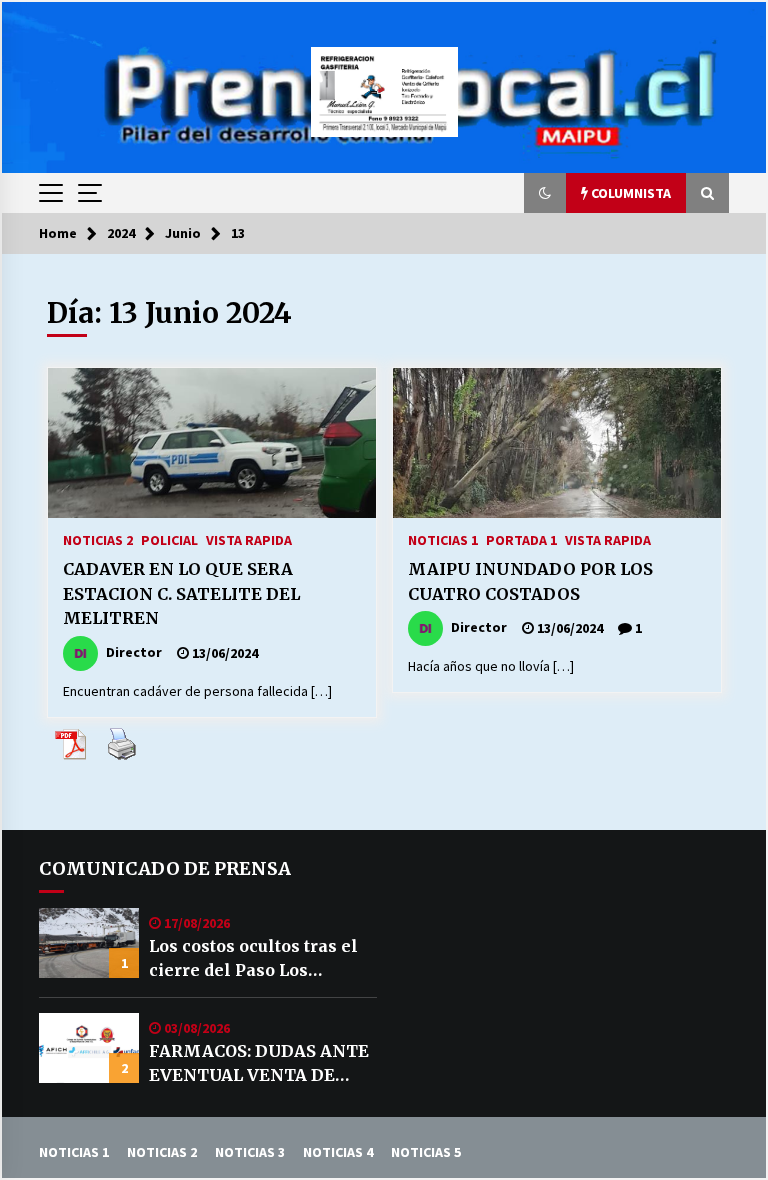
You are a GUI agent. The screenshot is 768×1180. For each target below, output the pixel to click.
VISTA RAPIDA (249, 539)
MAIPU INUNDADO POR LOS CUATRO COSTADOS (530, 581)
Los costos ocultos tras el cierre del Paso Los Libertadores (253, 959)
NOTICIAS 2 (98, 539)
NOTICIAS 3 (250, 1152)
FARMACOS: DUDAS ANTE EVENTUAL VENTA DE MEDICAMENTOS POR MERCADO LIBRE (259, 1064)
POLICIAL (169, 539)
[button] (545, 193)
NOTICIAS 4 (338, 1152)
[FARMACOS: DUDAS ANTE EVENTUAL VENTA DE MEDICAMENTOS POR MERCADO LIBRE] (89, 1048)
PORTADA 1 (521, 539)
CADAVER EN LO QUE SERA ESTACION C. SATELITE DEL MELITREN (181, 593)
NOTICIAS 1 (443, 539)
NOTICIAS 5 (426, 1152)
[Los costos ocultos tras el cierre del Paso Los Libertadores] (89, 943)
